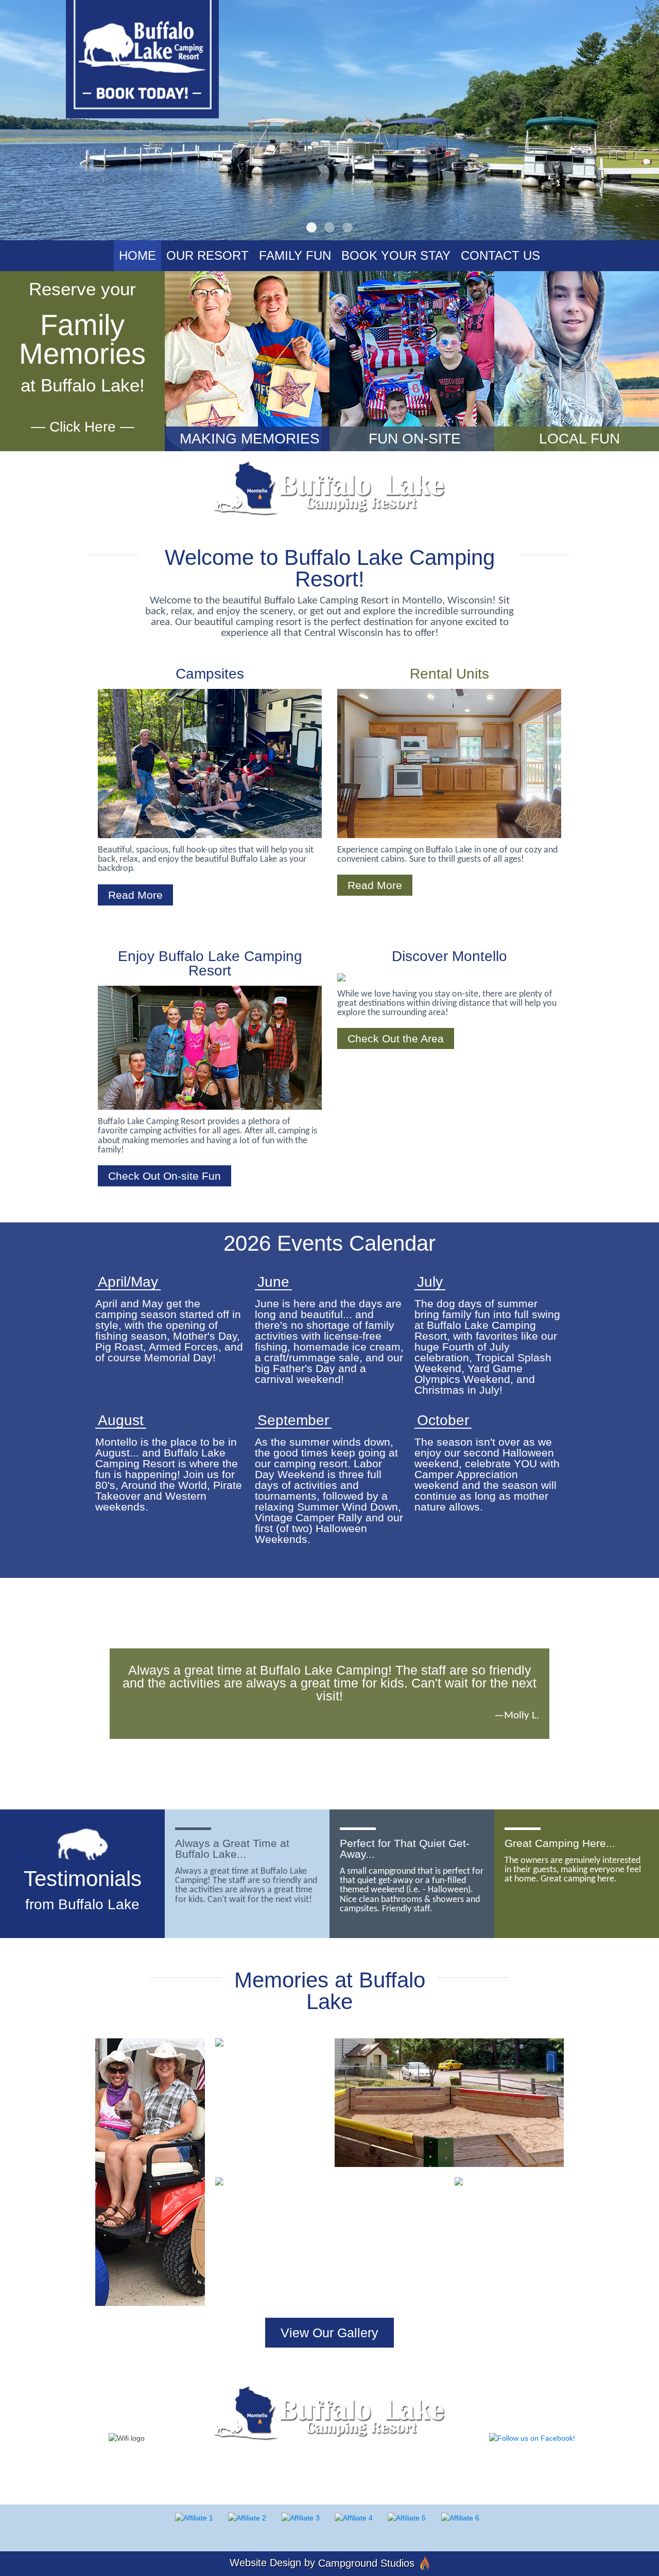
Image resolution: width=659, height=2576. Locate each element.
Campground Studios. (430, 2477)
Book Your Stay (396, 255)
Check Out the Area (396, 1038)
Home (137, 255)
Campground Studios (366, 2563)
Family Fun (295, 255)
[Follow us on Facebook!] (532, 2437)
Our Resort (207, 255)
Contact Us (500, 255)
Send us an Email (439, 2460)
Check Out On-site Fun (164, 1176)
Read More (135, 895)
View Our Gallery (329, 2333)
